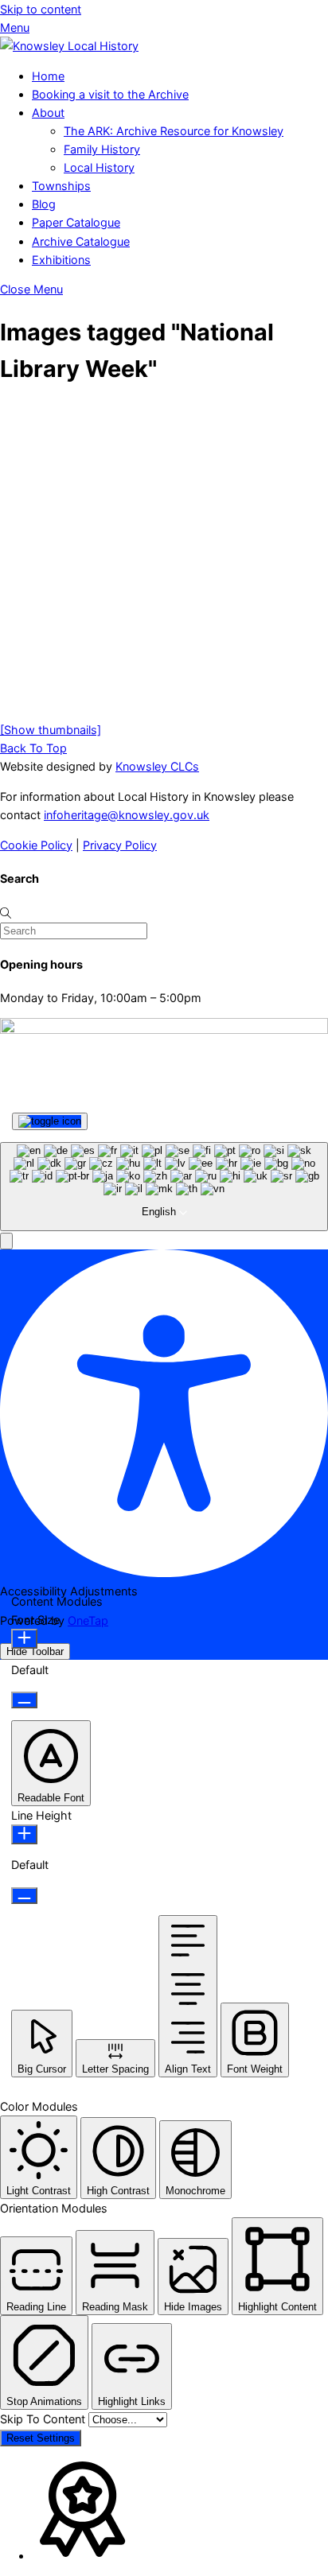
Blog (44, 204)
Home (48, 76)
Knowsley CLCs (157, 766)
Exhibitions (61, 260)
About (48, 113)
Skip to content (41, 9)
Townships (61, 186)
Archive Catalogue (81, 241)
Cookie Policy (36, 845)
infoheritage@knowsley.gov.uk (127, 815)
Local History (99, 167)
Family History (102, 149)
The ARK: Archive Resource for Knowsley (174, 131)
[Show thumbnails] (51, 730)
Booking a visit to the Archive (110, 94)
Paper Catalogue (76, 222)
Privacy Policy (120, 845)
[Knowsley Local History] (69, 46)
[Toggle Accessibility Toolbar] (50, 1121)
